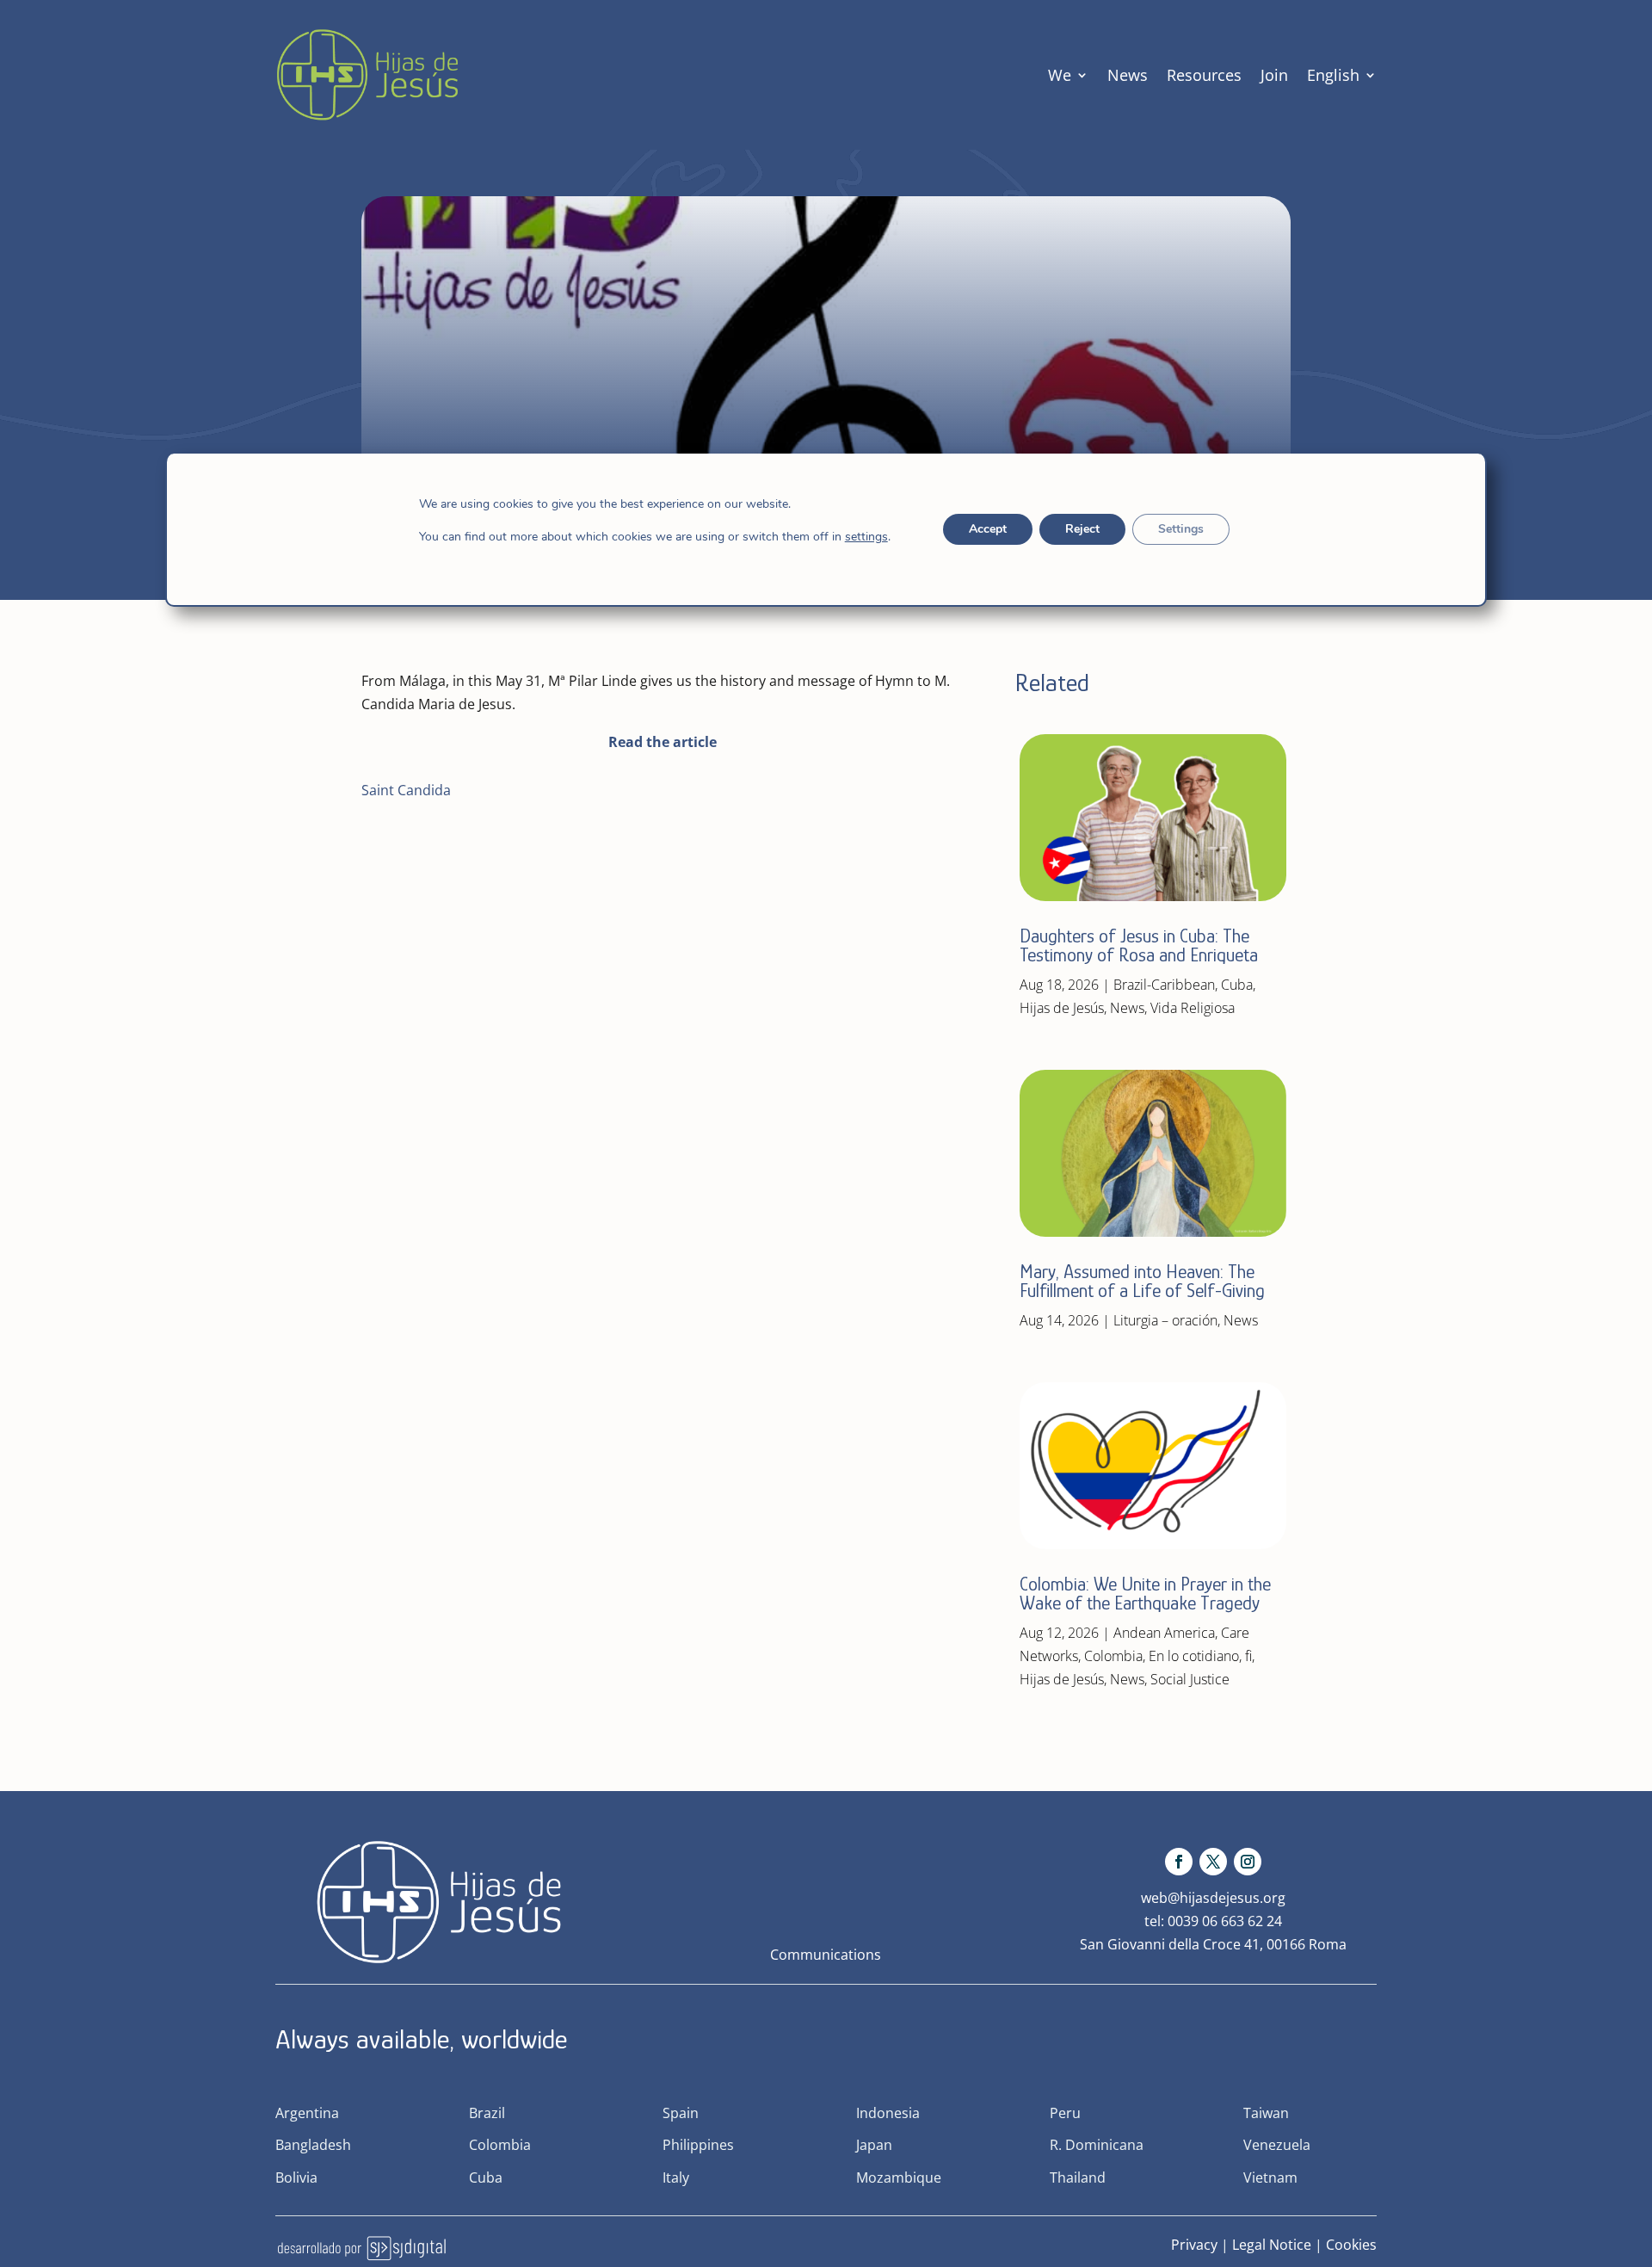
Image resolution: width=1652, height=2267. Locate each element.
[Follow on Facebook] (1179, 1862)
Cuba (1237, 985)
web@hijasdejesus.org (1213, 1898)
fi (1248, 1656)
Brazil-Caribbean (1164, 985)
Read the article (663, 742)
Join (1274, 75)
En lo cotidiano (1194, 1656)
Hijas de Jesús (1062, 1008)
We (1060, 75)
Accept (988, 529)
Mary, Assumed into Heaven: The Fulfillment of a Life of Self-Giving (1142, 1281)
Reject (1082, 529)
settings (866, 537)
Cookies (1351, 2245)
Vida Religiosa (1193, 1008)
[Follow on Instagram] (1248, 1862)
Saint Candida (406, 790)
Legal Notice (1272, 2245)
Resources (1204, 75)
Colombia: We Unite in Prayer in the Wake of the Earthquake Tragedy (1145, 1594)
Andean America (1164, 1633)
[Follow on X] (1213, 1862)
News (1128, 75)
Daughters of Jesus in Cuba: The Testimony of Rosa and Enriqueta (1139, 945)
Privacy (1194, 2245)
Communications (826, 1955)
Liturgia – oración (1165, 1320)
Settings (1181, 529)
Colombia (1113, 1656)
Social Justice (1190, 1679)
